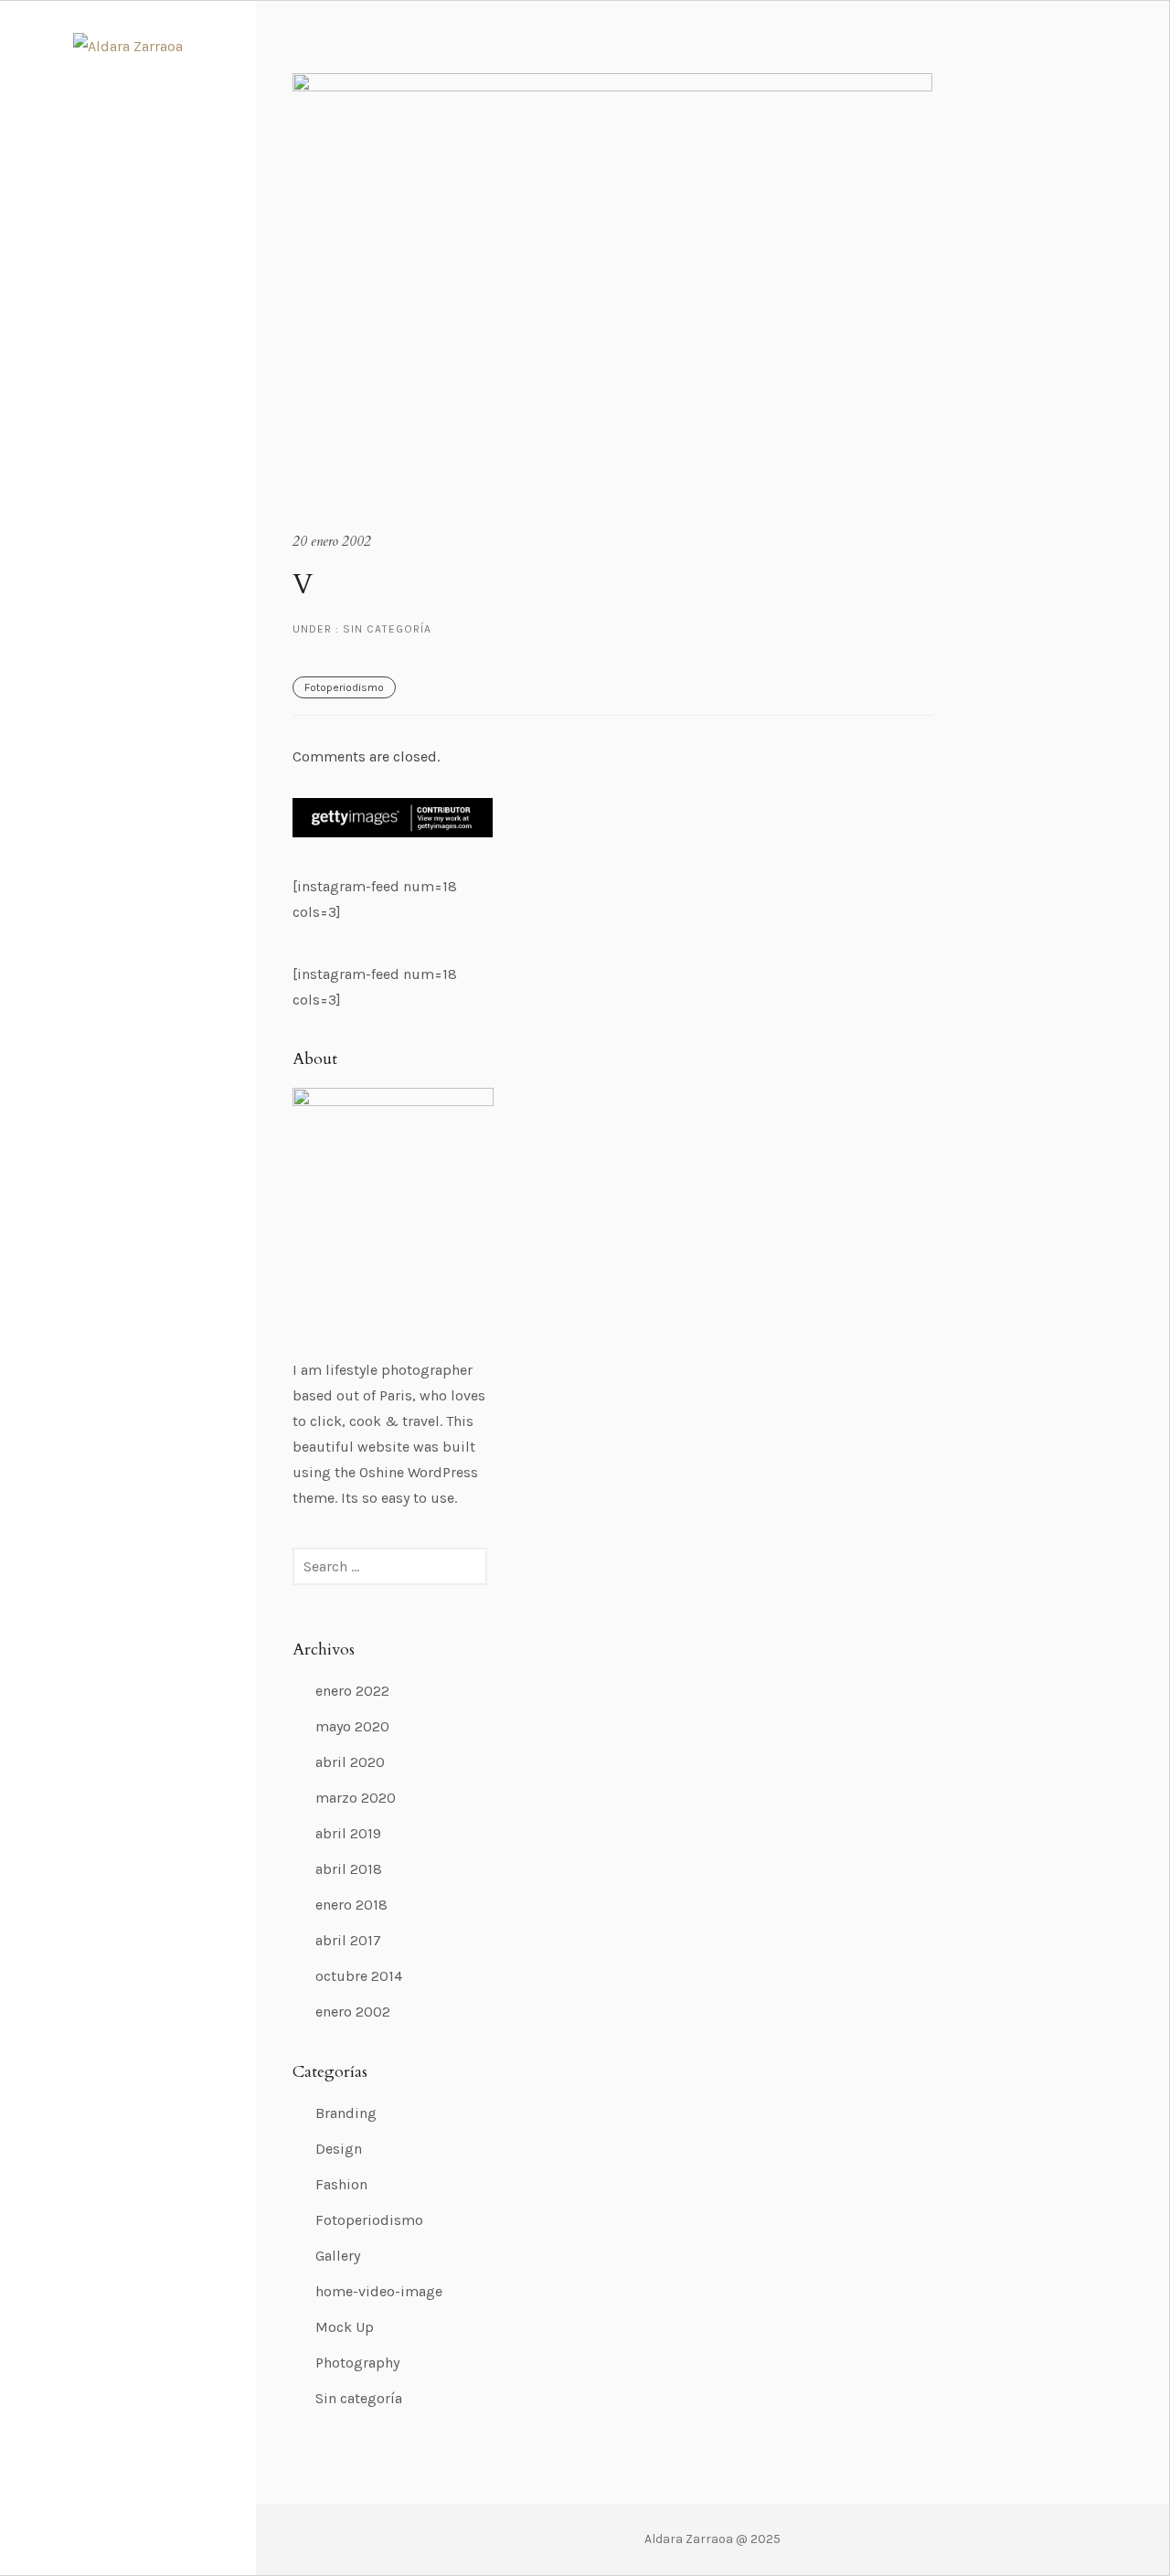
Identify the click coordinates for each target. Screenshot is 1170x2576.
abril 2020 (350, 1762)
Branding (346, 2113)
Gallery (338, 2256)
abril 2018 (349, 1869)
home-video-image (379, 2291)
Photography (357, 2363)
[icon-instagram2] (147, 2508)
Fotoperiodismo (344, 687)
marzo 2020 (356, 1798)
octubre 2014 (359, 1976)
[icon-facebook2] (114, 2508)
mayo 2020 (352, 1726)
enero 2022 (352, 1691)
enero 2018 (351, 1905)
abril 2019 (348, 1833)
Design (339, 2149)
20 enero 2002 (332, 541)
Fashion (341, 2184)
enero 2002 (353, 2012)
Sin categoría (385, 629)
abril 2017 (348, 1940)
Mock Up (345, 2327)
